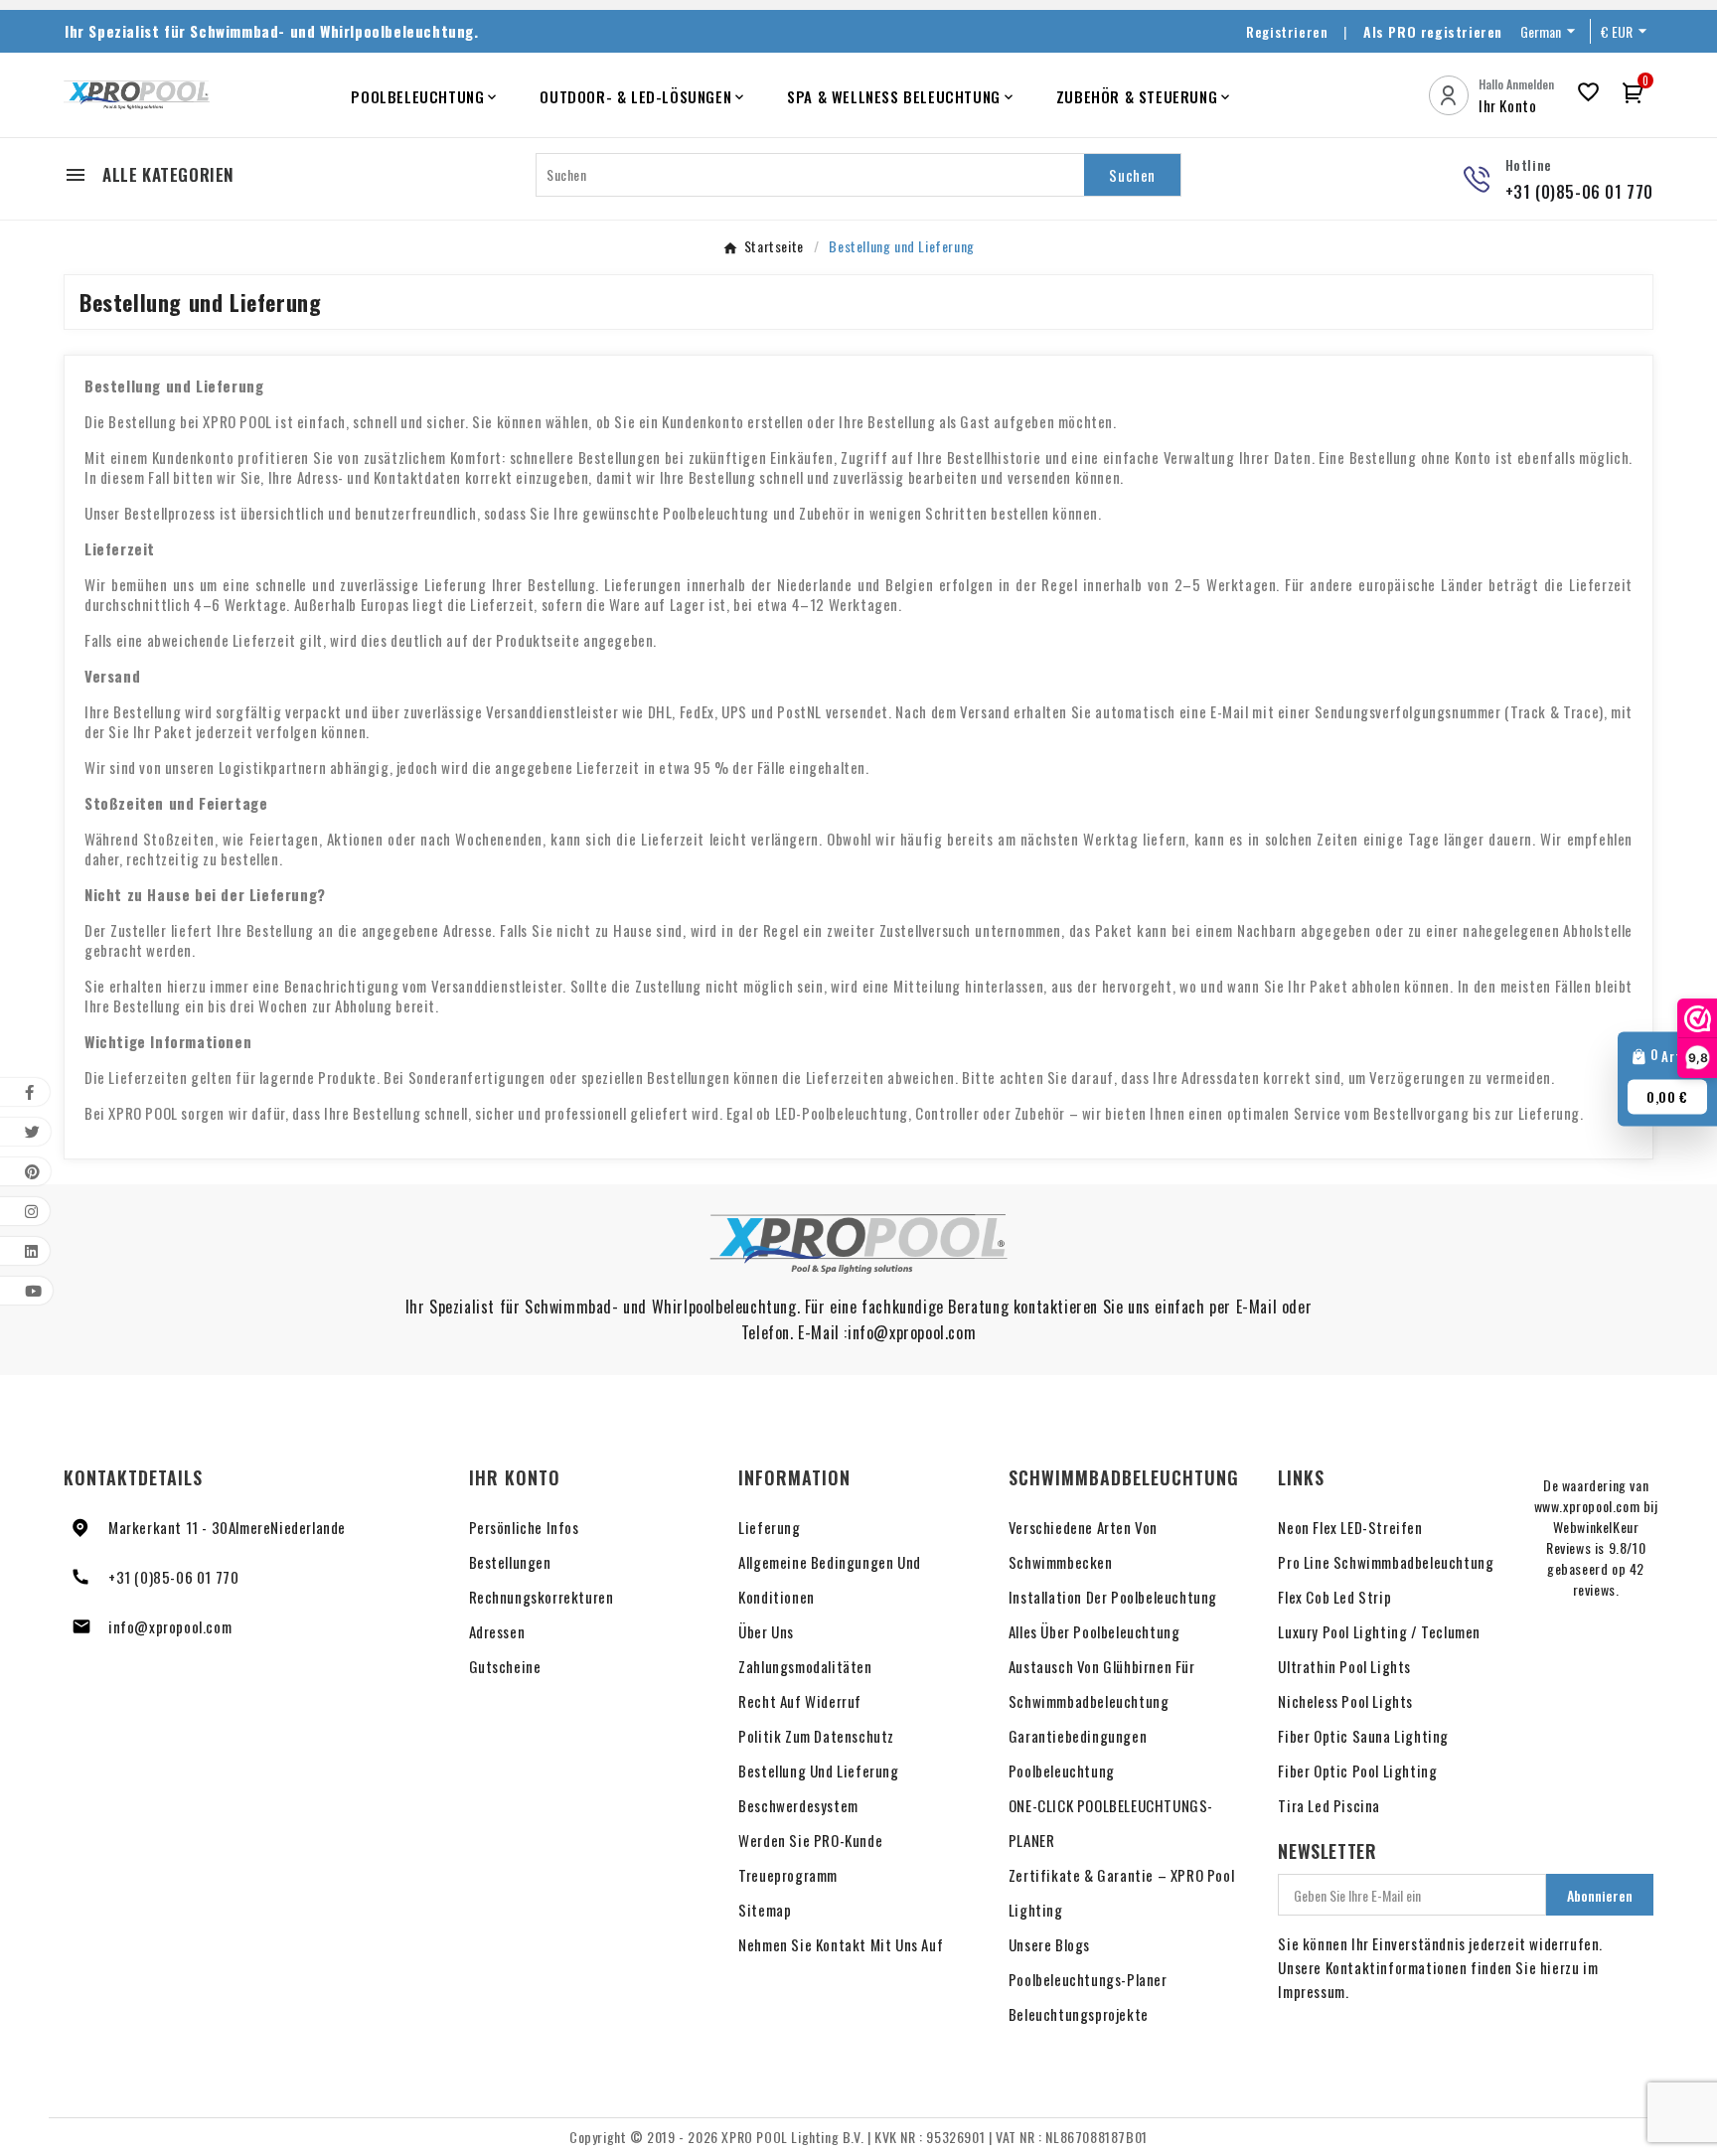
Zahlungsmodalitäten (805, 1666)
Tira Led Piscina (1329, 1805)
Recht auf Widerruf (800, 1701)
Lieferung (769, 1527)
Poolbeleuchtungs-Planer (1088, 1979)
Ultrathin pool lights (1344, 1666)
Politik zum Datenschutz (816, 1736)
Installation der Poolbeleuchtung (1113, 1597)
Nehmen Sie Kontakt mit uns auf (841, 1944)
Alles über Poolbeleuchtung (1094, 1631)
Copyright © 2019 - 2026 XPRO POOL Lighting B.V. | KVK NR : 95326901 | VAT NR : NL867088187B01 (858, 2137)
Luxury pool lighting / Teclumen (1379, 1631)
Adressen (497, 1631)
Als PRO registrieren (1433, 31)
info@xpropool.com (170, 1626)
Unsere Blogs (1049, 1944)
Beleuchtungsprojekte (1079, 2014)
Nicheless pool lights (1345, 1701)
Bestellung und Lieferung (818, 1771)
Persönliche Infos (524, 1527)
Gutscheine (505, 1666)
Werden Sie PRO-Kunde (810, 1840)
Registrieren (1287, 31)
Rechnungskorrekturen (542, 1597)
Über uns (766, 1631)
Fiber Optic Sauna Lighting (1363, 1736)
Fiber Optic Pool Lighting (1357, 1771)
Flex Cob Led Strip (1334, 1597)
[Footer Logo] (858, 1244)
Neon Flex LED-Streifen (1350, 1527)
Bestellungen (510, 1562)
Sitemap (765, 1910)
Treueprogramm (788, 1875)
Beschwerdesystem (798, 1805)
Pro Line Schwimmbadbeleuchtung (1386, 1562)
